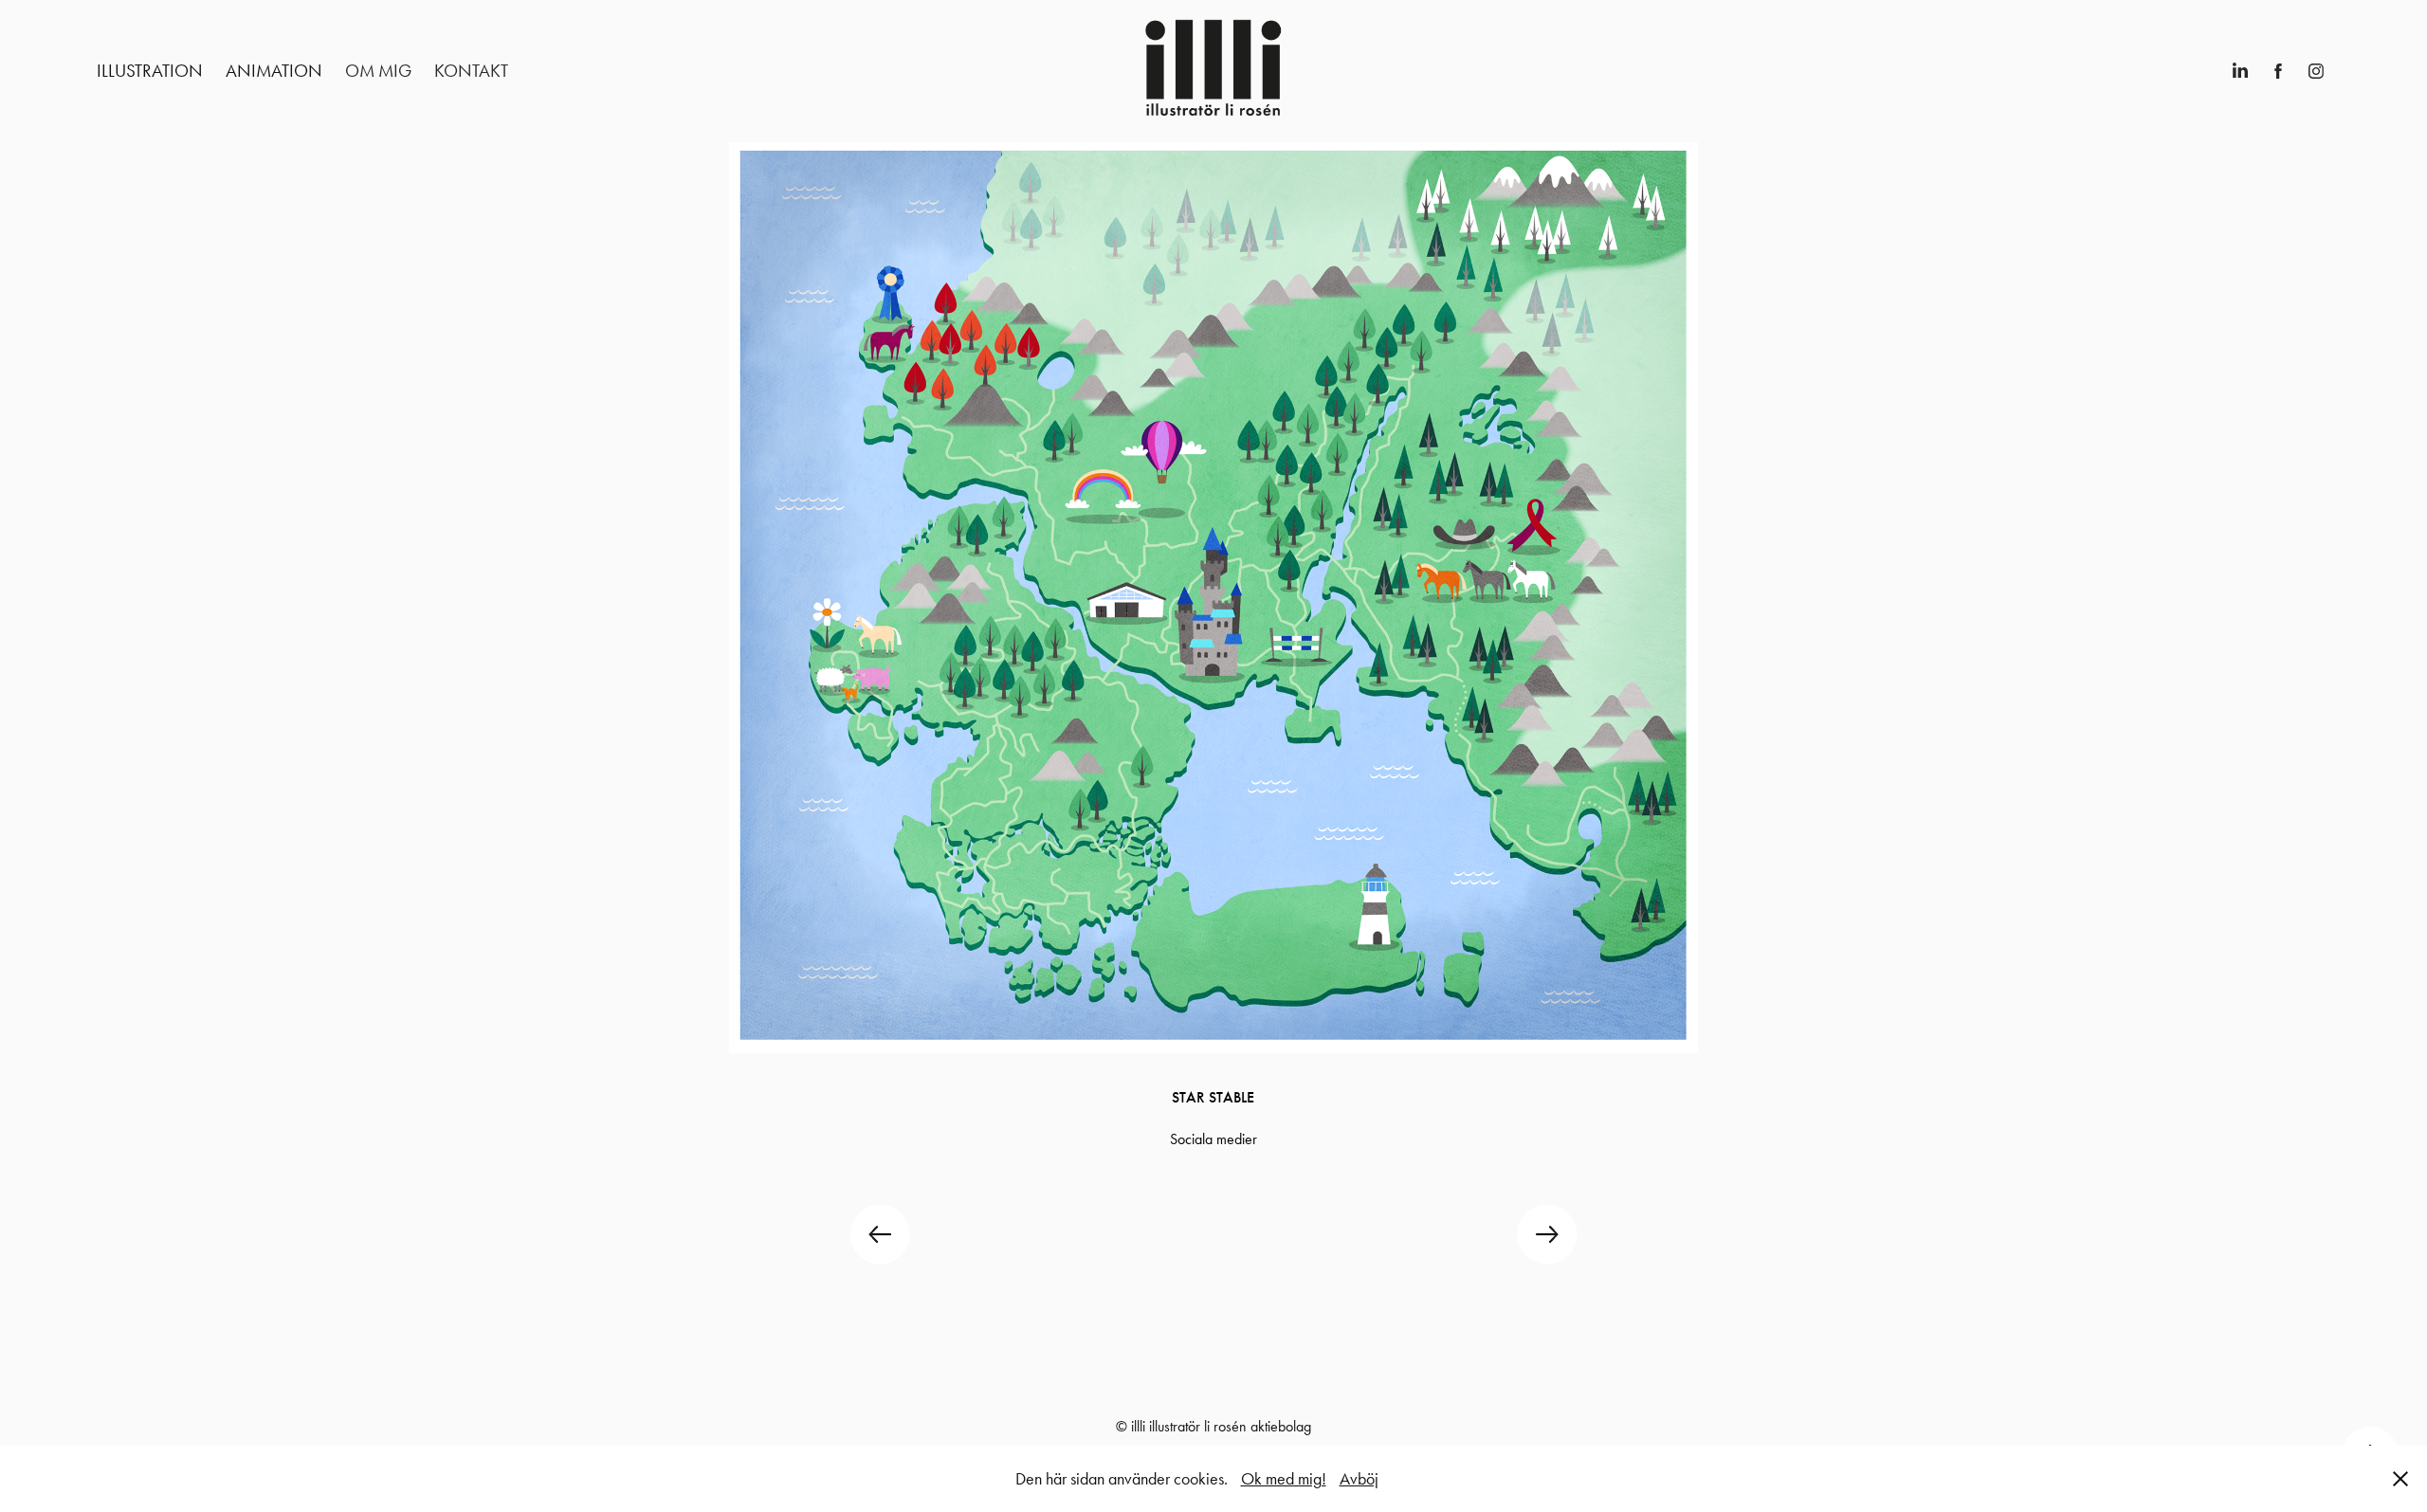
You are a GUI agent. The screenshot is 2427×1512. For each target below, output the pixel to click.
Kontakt (471, 71)
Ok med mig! (1284, 1479)
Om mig (378, 71)
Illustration (150, 71)
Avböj (1359, 1479)
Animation (274, 71)
